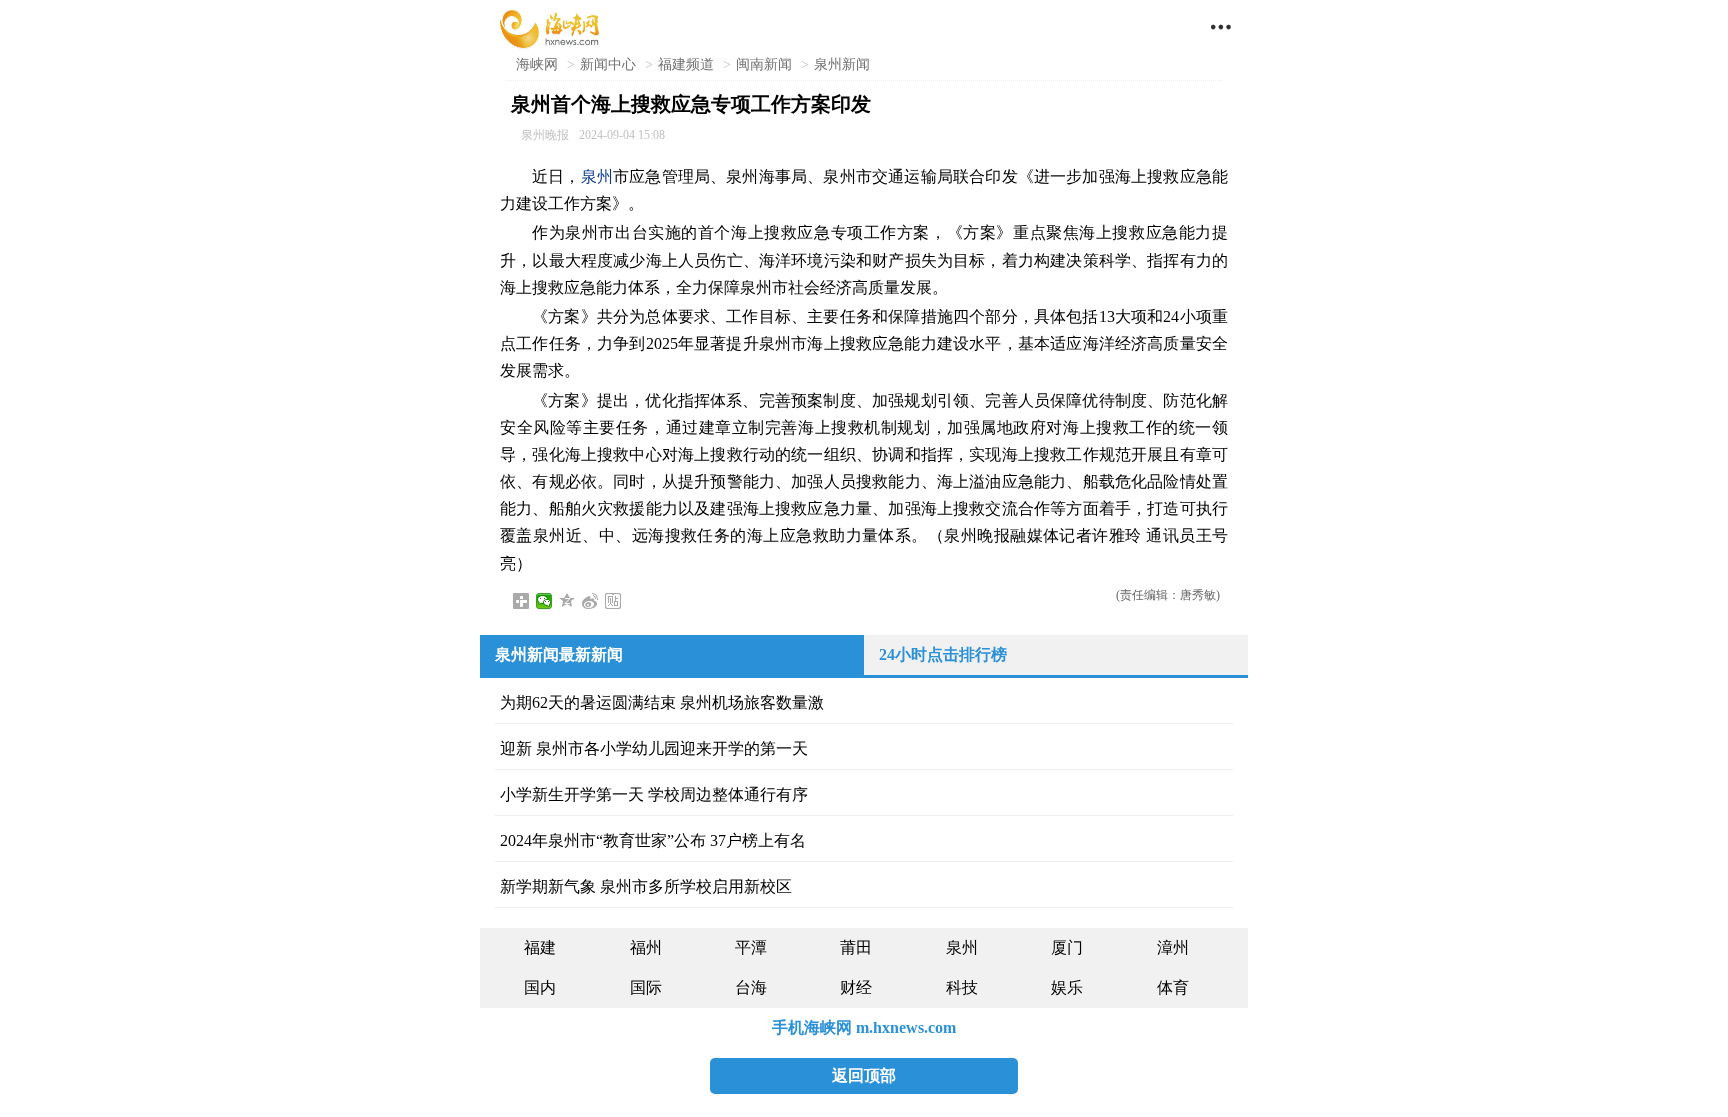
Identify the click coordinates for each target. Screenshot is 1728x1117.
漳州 (1173, 947)
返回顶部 (864, 1075)
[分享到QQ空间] (567, 601)
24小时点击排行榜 (943, 654)
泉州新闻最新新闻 (559, 654)
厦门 (1067, 947)
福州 (646, 947)
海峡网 (537, 64)
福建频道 (686, 64)
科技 (962, 987)
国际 (646, 987)
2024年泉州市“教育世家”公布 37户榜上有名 (653, 840)
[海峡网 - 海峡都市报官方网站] (550, 27)
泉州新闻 (842, 64)
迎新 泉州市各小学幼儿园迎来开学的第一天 (654, 748)
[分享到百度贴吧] (613, 601)
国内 (540, 987)
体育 (1173, 987)
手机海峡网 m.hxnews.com (864, 1027)
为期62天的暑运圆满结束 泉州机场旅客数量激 (662, 702)
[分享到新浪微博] (590, 601)
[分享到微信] (544, 601)
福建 (540, 947)
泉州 (597, 176)
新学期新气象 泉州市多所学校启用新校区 (646, 886)
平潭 (751, 947)
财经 (856, 987)
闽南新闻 (764, 64)
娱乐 (1067, 987)
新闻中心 (608, 64)
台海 (751, 987)
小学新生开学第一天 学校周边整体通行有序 (654, 794)
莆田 (856, 947)
